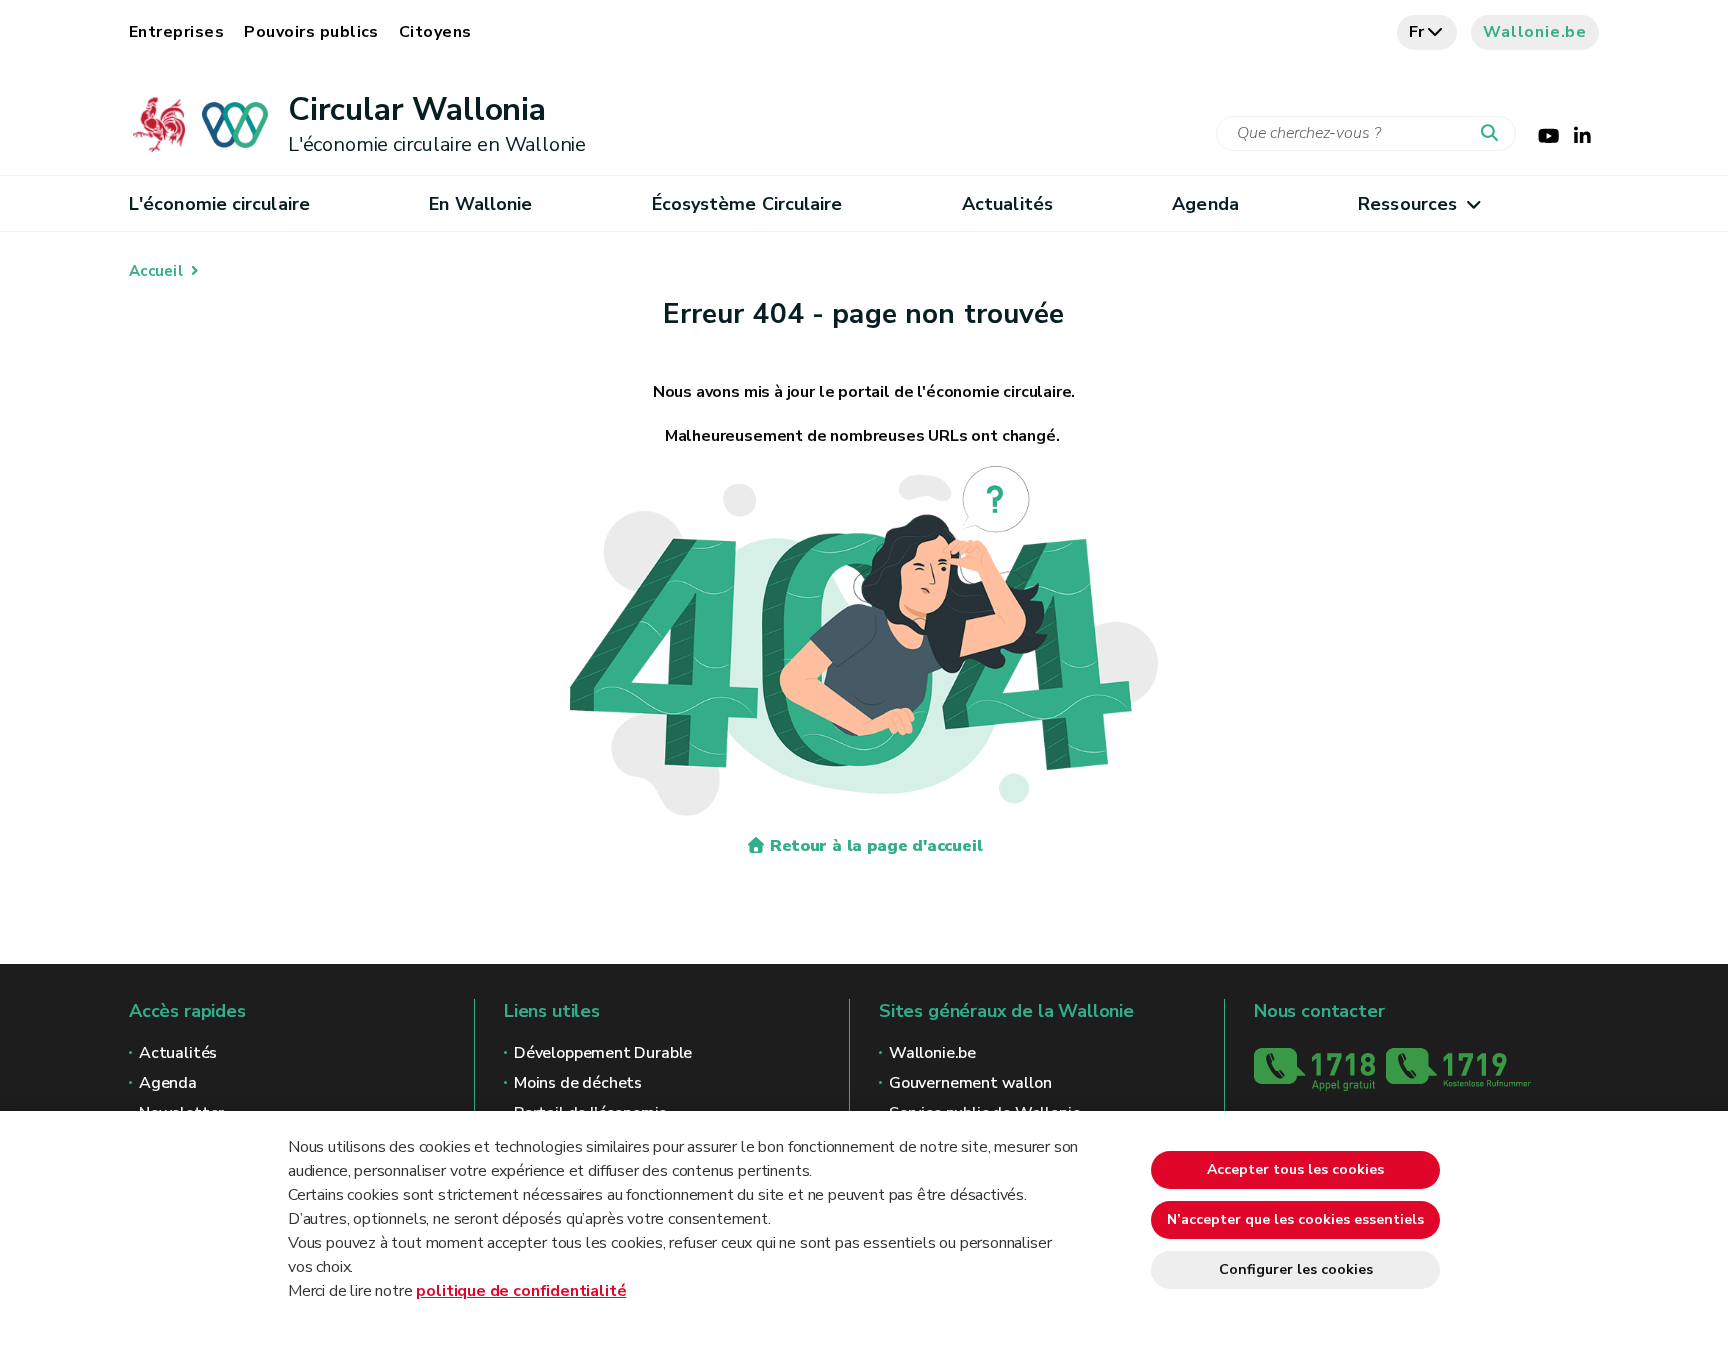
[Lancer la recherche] (1494, 134)
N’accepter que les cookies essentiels (1295, 1219)
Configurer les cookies (1296, 1269)
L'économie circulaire (219, 204)
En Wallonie (480, 204)
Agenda (1205, 204)
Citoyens (435, 32)
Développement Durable (603, 1053)
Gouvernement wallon (970, 1083)
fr (1417, 32)
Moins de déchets (578, 1083)
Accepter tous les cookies (1295, 1169)
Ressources (1407, 204)
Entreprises (176, 32)
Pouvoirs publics (311, 32)
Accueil (156, 271)
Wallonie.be (1535, 32)
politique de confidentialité (521, 1291)
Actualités (1007, 204)
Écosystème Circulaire (747, 204)
